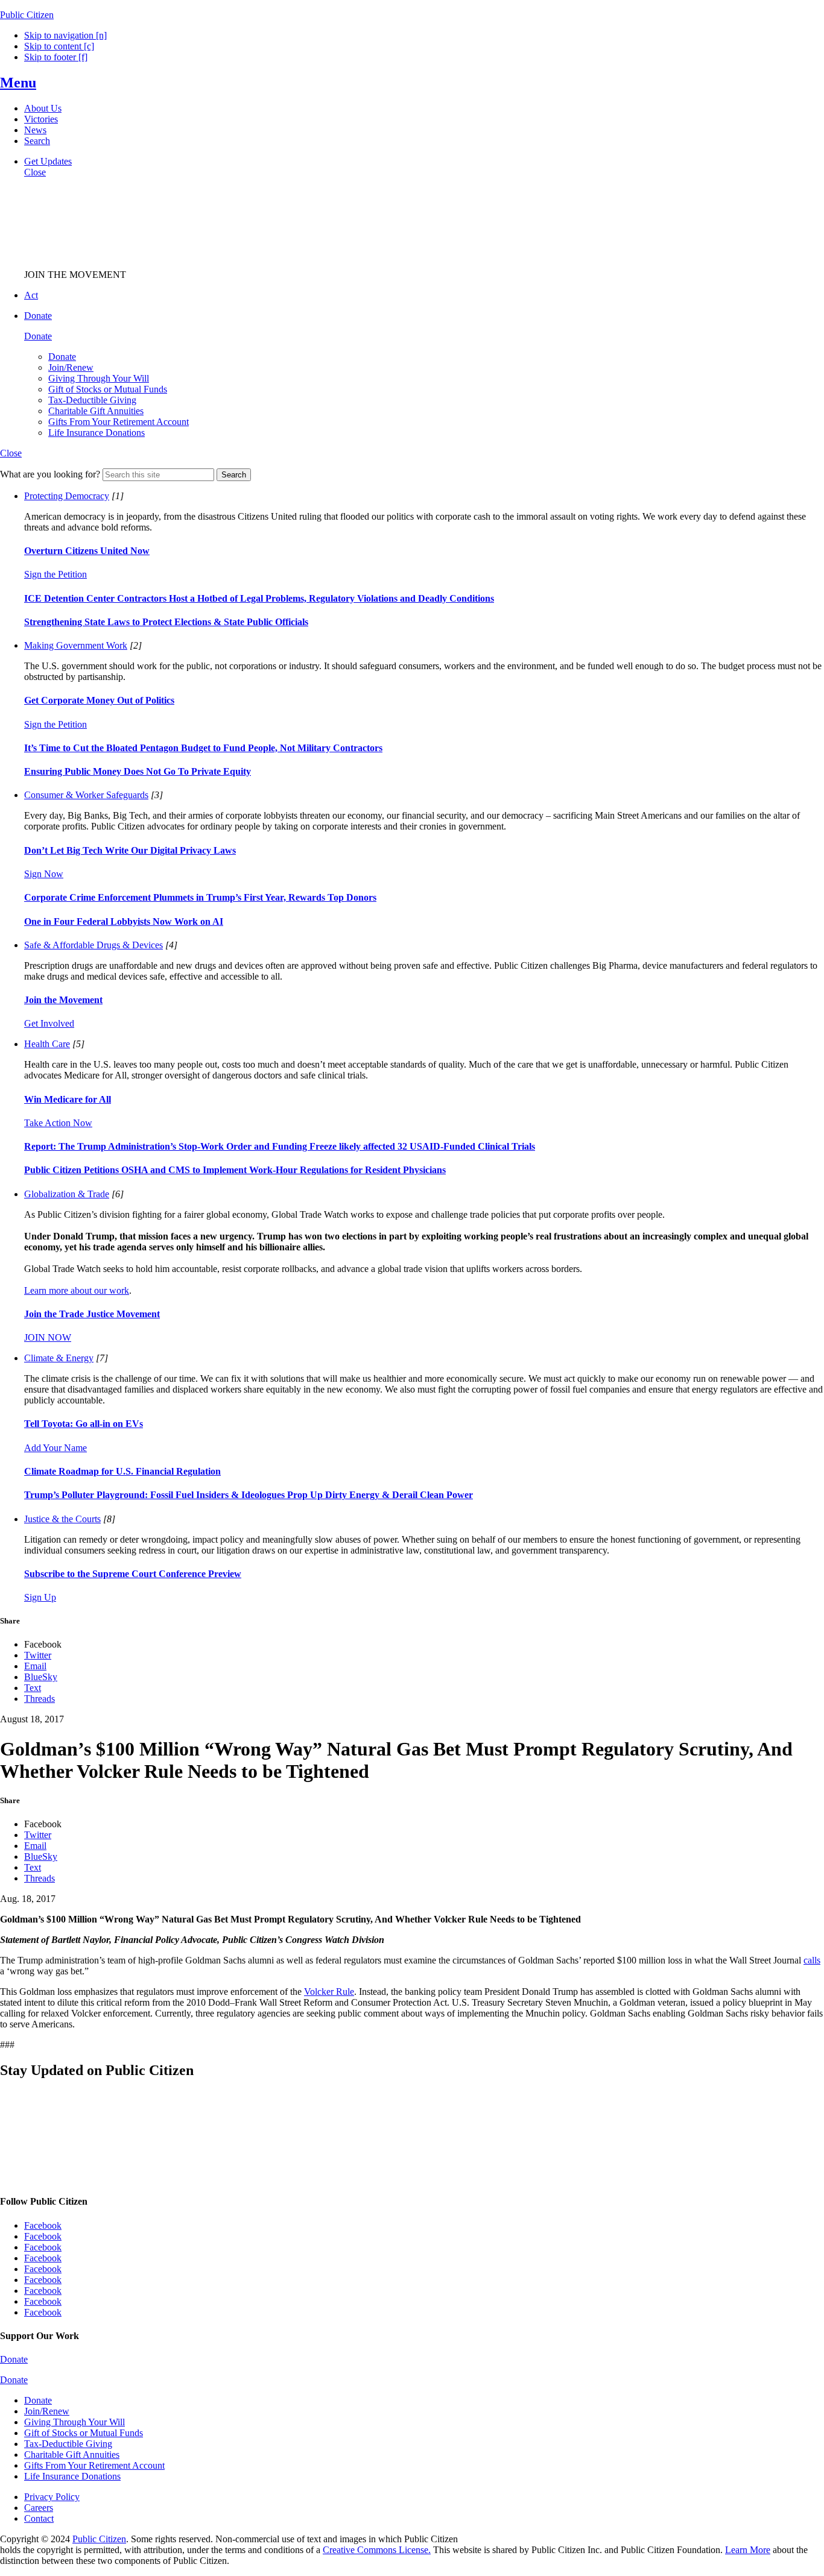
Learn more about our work (77, 1290)
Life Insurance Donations (97, 433)
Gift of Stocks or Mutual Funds (108, 389)
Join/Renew (71, 367)
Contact (39, 2518)
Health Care (47, 1044)
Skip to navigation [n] (65, 35)
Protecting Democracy (67, 496)
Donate (62, 357)
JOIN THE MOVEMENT (75, 275)
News (35, 130)
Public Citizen (99, 2539)
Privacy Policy (52, 2497)
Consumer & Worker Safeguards (86, 795)
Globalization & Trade (67, 1194)
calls (812, 1960)
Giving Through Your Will (99, 378)
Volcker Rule (329, 1992)
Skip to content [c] (59, 46)
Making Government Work (76, 645)
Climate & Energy (59, 1358)
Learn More (748, 2550)
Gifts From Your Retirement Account (119, 422)
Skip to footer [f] (56, 57)
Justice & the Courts (62, 1519)
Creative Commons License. (377, 2550)
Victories (41, 119)
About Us (43, 108)
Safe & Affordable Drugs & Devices (93, 945)
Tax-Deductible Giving (92, 400)
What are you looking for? (50, 474)
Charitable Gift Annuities (96, 411)
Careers (39, 2508)
